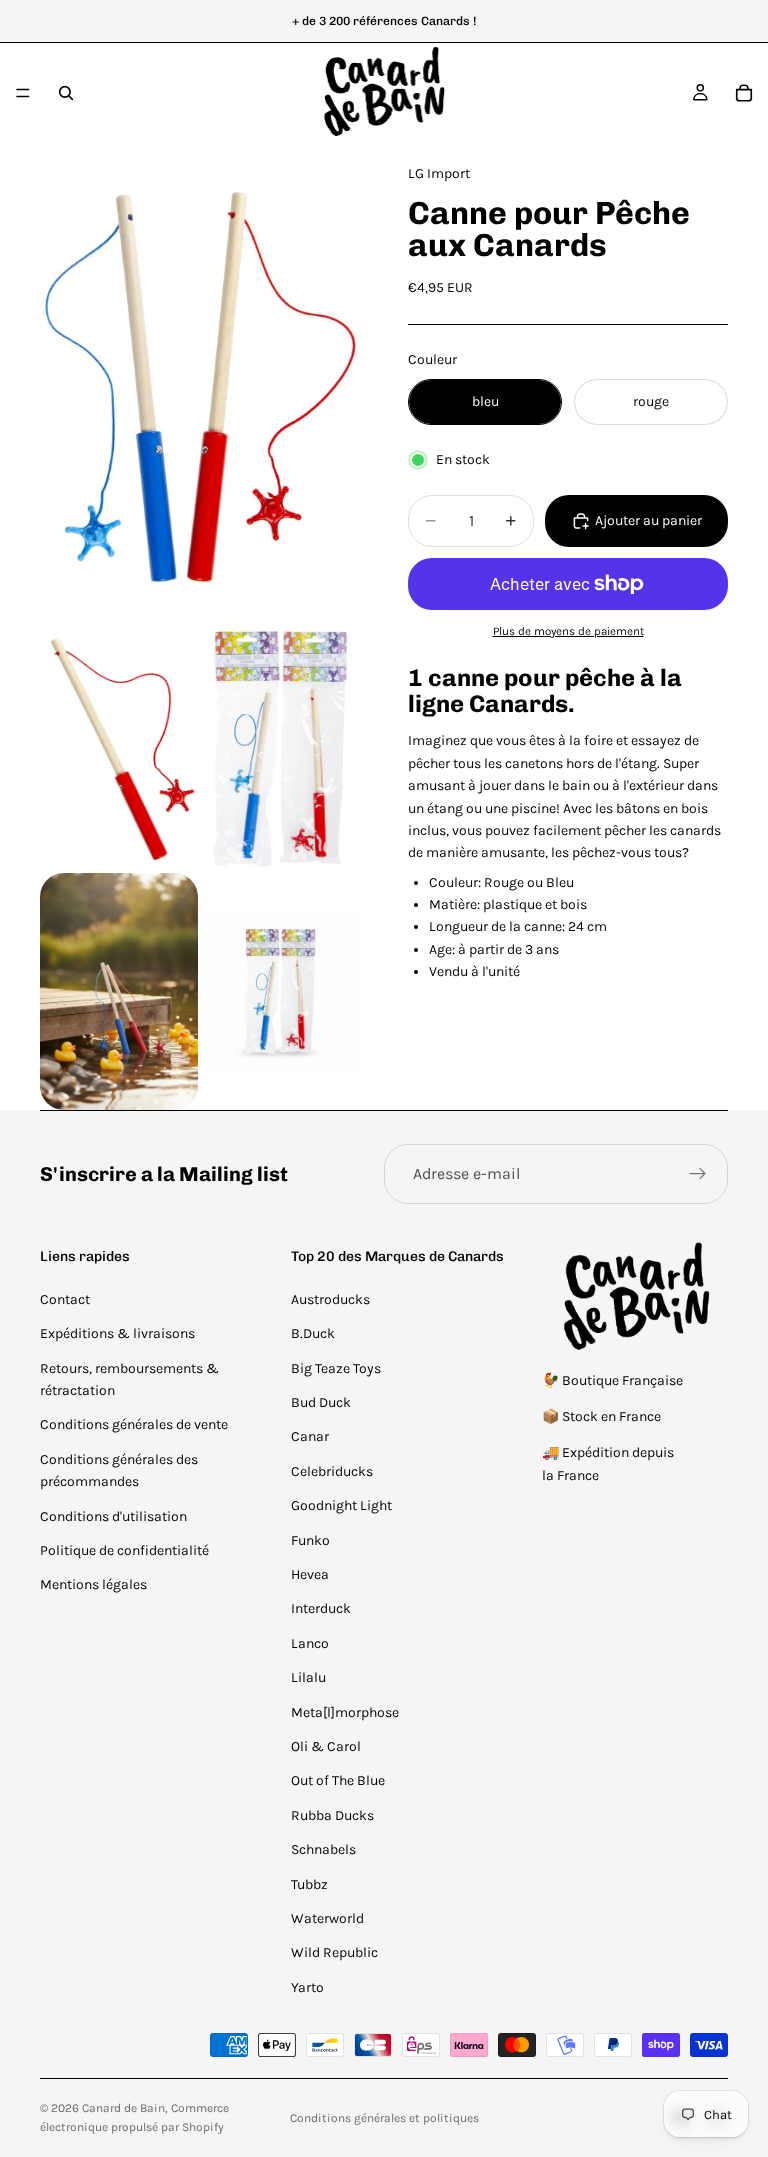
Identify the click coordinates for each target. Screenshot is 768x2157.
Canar (310, 1436)
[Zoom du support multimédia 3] (281, 749)
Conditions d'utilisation (113, 1516)
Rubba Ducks (332, 1815)
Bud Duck (321, 1402)
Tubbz (309, 1884)
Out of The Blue (338, 1780)
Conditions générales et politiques (384, 2118)
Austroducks (330, 1299)
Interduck (321, 1608)
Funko (310, 1540)
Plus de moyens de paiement (568, 631)
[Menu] (23, 93)
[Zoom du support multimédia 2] (119, 749)
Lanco (310, 1643)
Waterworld (327, 1918)
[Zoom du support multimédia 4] (119, 991)
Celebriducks (332, 1471)
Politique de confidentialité (124, 1550)
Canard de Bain (123, 2108)
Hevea (310, 1574)
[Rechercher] (66, 93)
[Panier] (744, 93)
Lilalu (308, 1677)
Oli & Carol (326, 1746)
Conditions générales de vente (134, 1424)
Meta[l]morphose (345, 1712)
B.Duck (313, 1333)
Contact (65, 1299)
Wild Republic (334, 1952)
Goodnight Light (341, 1505)
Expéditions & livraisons (117, 1333)
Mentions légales (93, 1584)
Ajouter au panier (648, 520)
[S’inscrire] (698, 1174)
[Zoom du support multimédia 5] (281, 991)
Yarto (307, 1987)
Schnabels (323, 1849)
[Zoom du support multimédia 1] (200, 384)
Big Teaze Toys (336, 1368)
